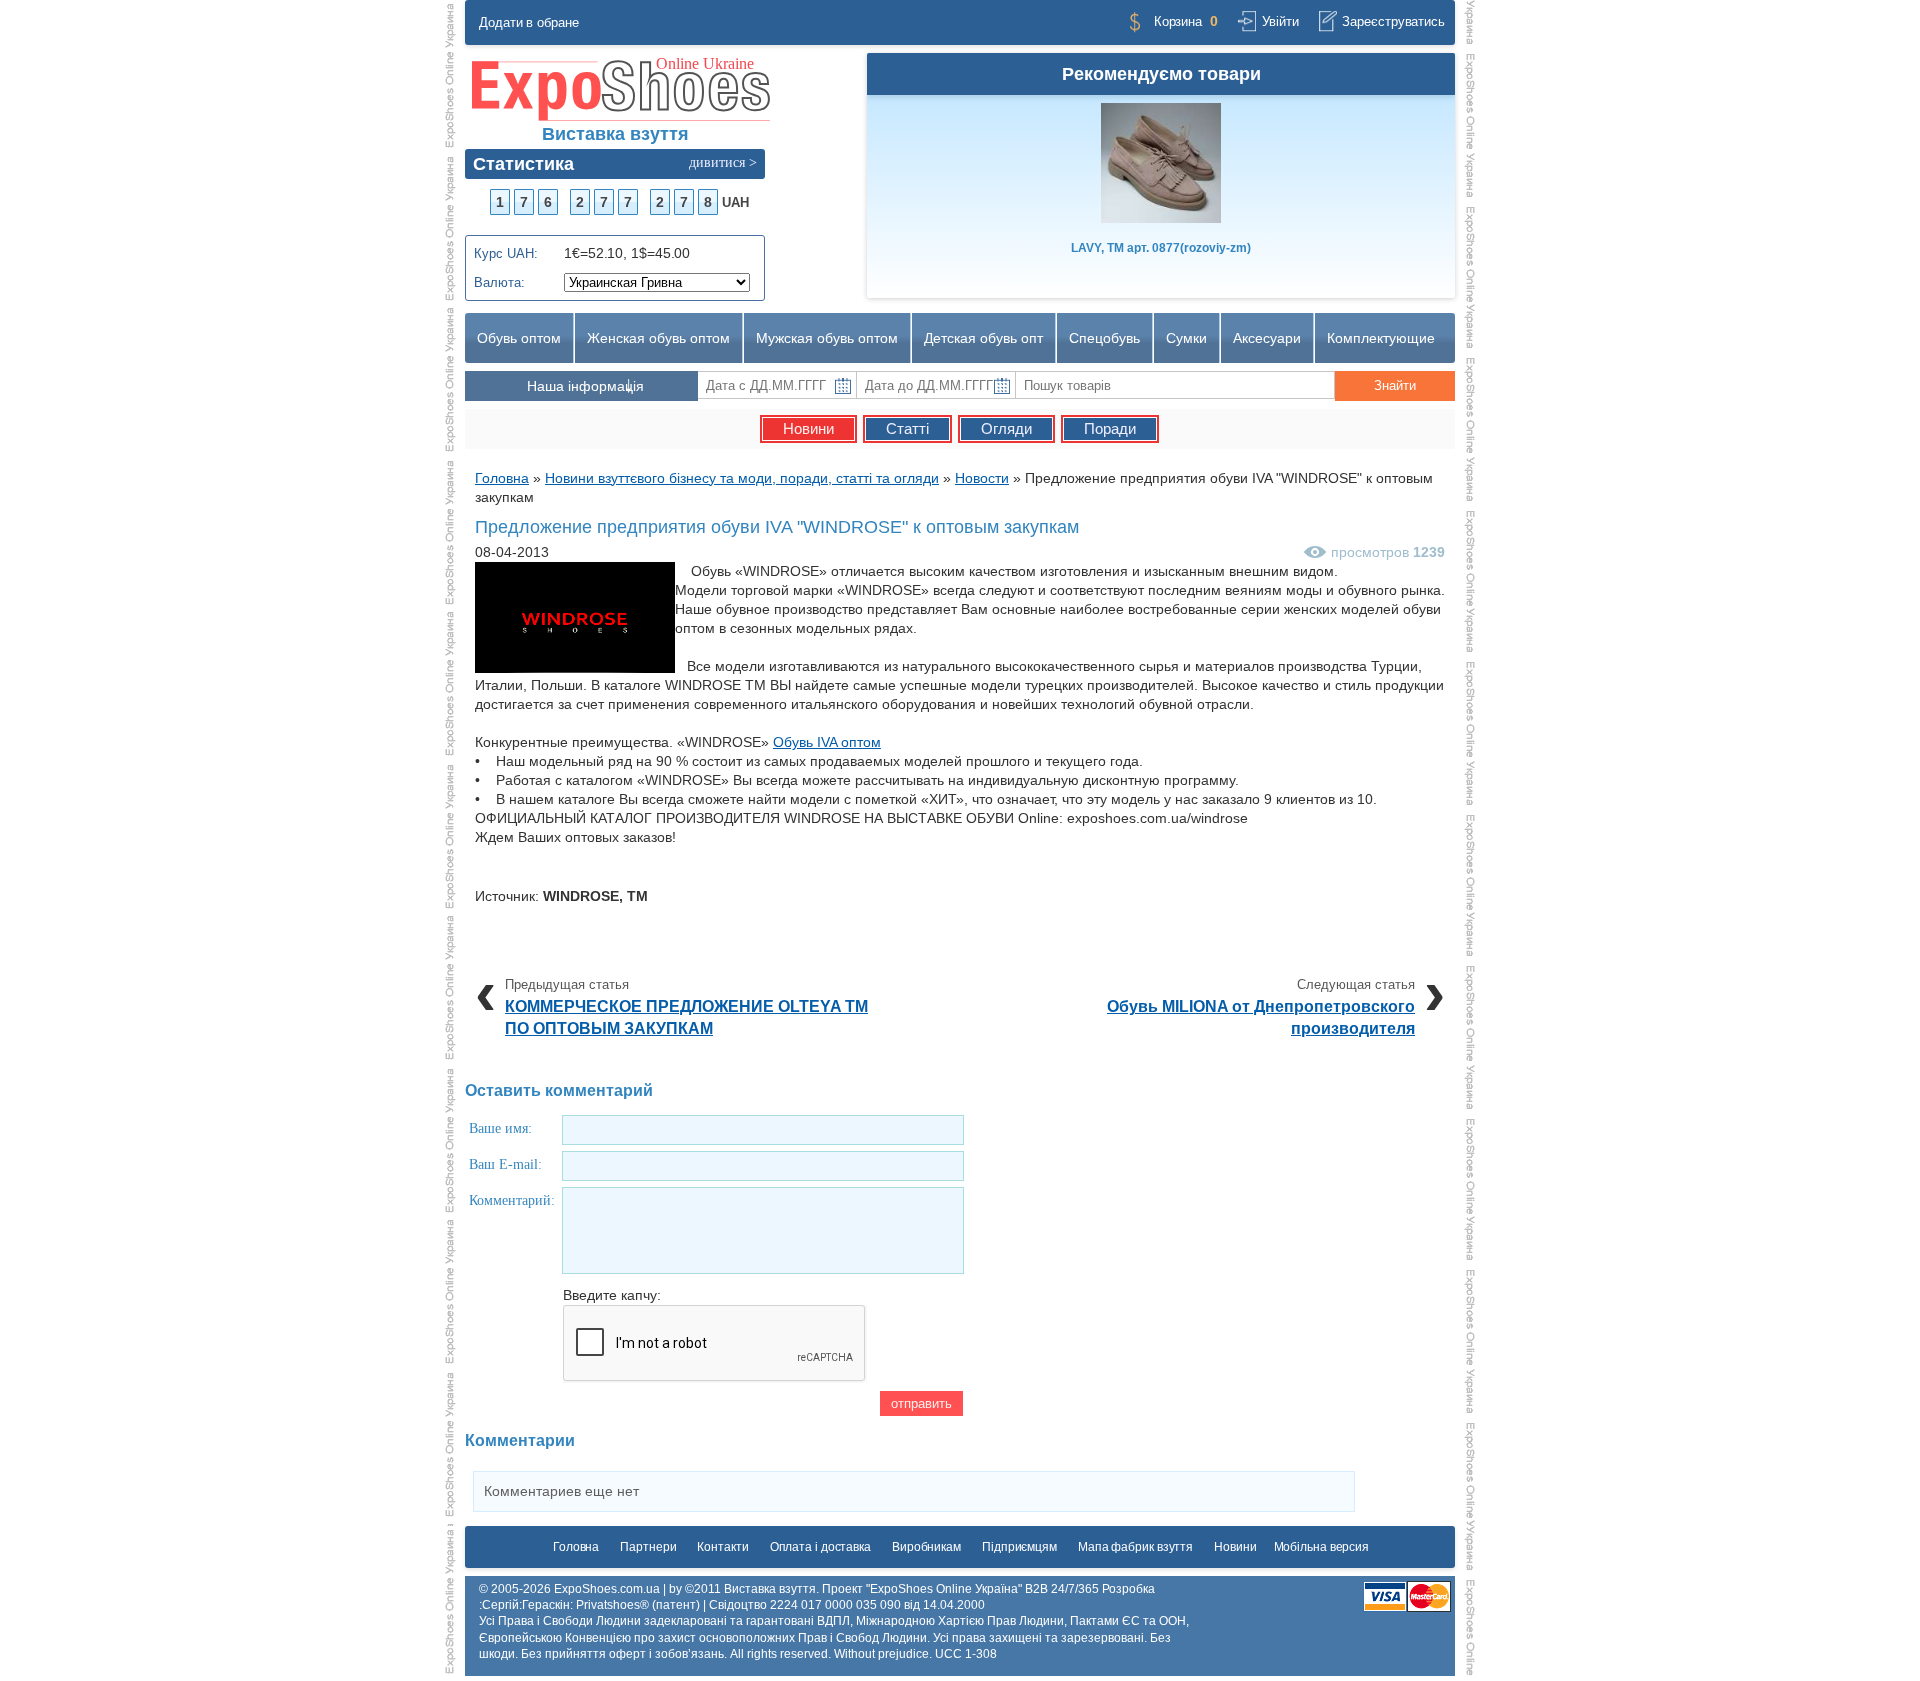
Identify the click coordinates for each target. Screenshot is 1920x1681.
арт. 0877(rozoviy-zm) (1161, 248)
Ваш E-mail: (505, 1164)
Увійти (1280, 21)
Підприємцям (1019, 1547)
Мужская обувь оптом (827, 338)
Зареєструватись (1393, 21)
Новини (1235, 1547)
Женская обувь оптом (658, 338)
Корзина (1178, 21)
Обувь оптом (519, 338)
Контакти (722, 1547)
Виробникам (926, 1547)
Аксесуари (1267, 338)
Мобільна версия (1322, 1547)
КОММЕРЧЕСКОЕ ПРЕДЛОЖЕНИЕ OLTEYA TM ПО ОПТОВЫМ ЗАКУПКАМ (686, 1017)
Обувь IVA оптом (827, 742)
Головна (576, 1547)
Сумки (1186, 338)
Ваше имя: (500, 1128)
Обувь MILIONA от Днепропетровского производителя (1261, 1017)
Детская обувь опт (983, 338)
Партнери (648, 1547)
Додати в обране (529, 22)
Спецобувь (1104, 338)
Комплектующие (1381, 338)
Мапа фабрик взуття (1135, 1547)
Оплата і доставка (820, 1547)
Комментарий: (512, 1200)
